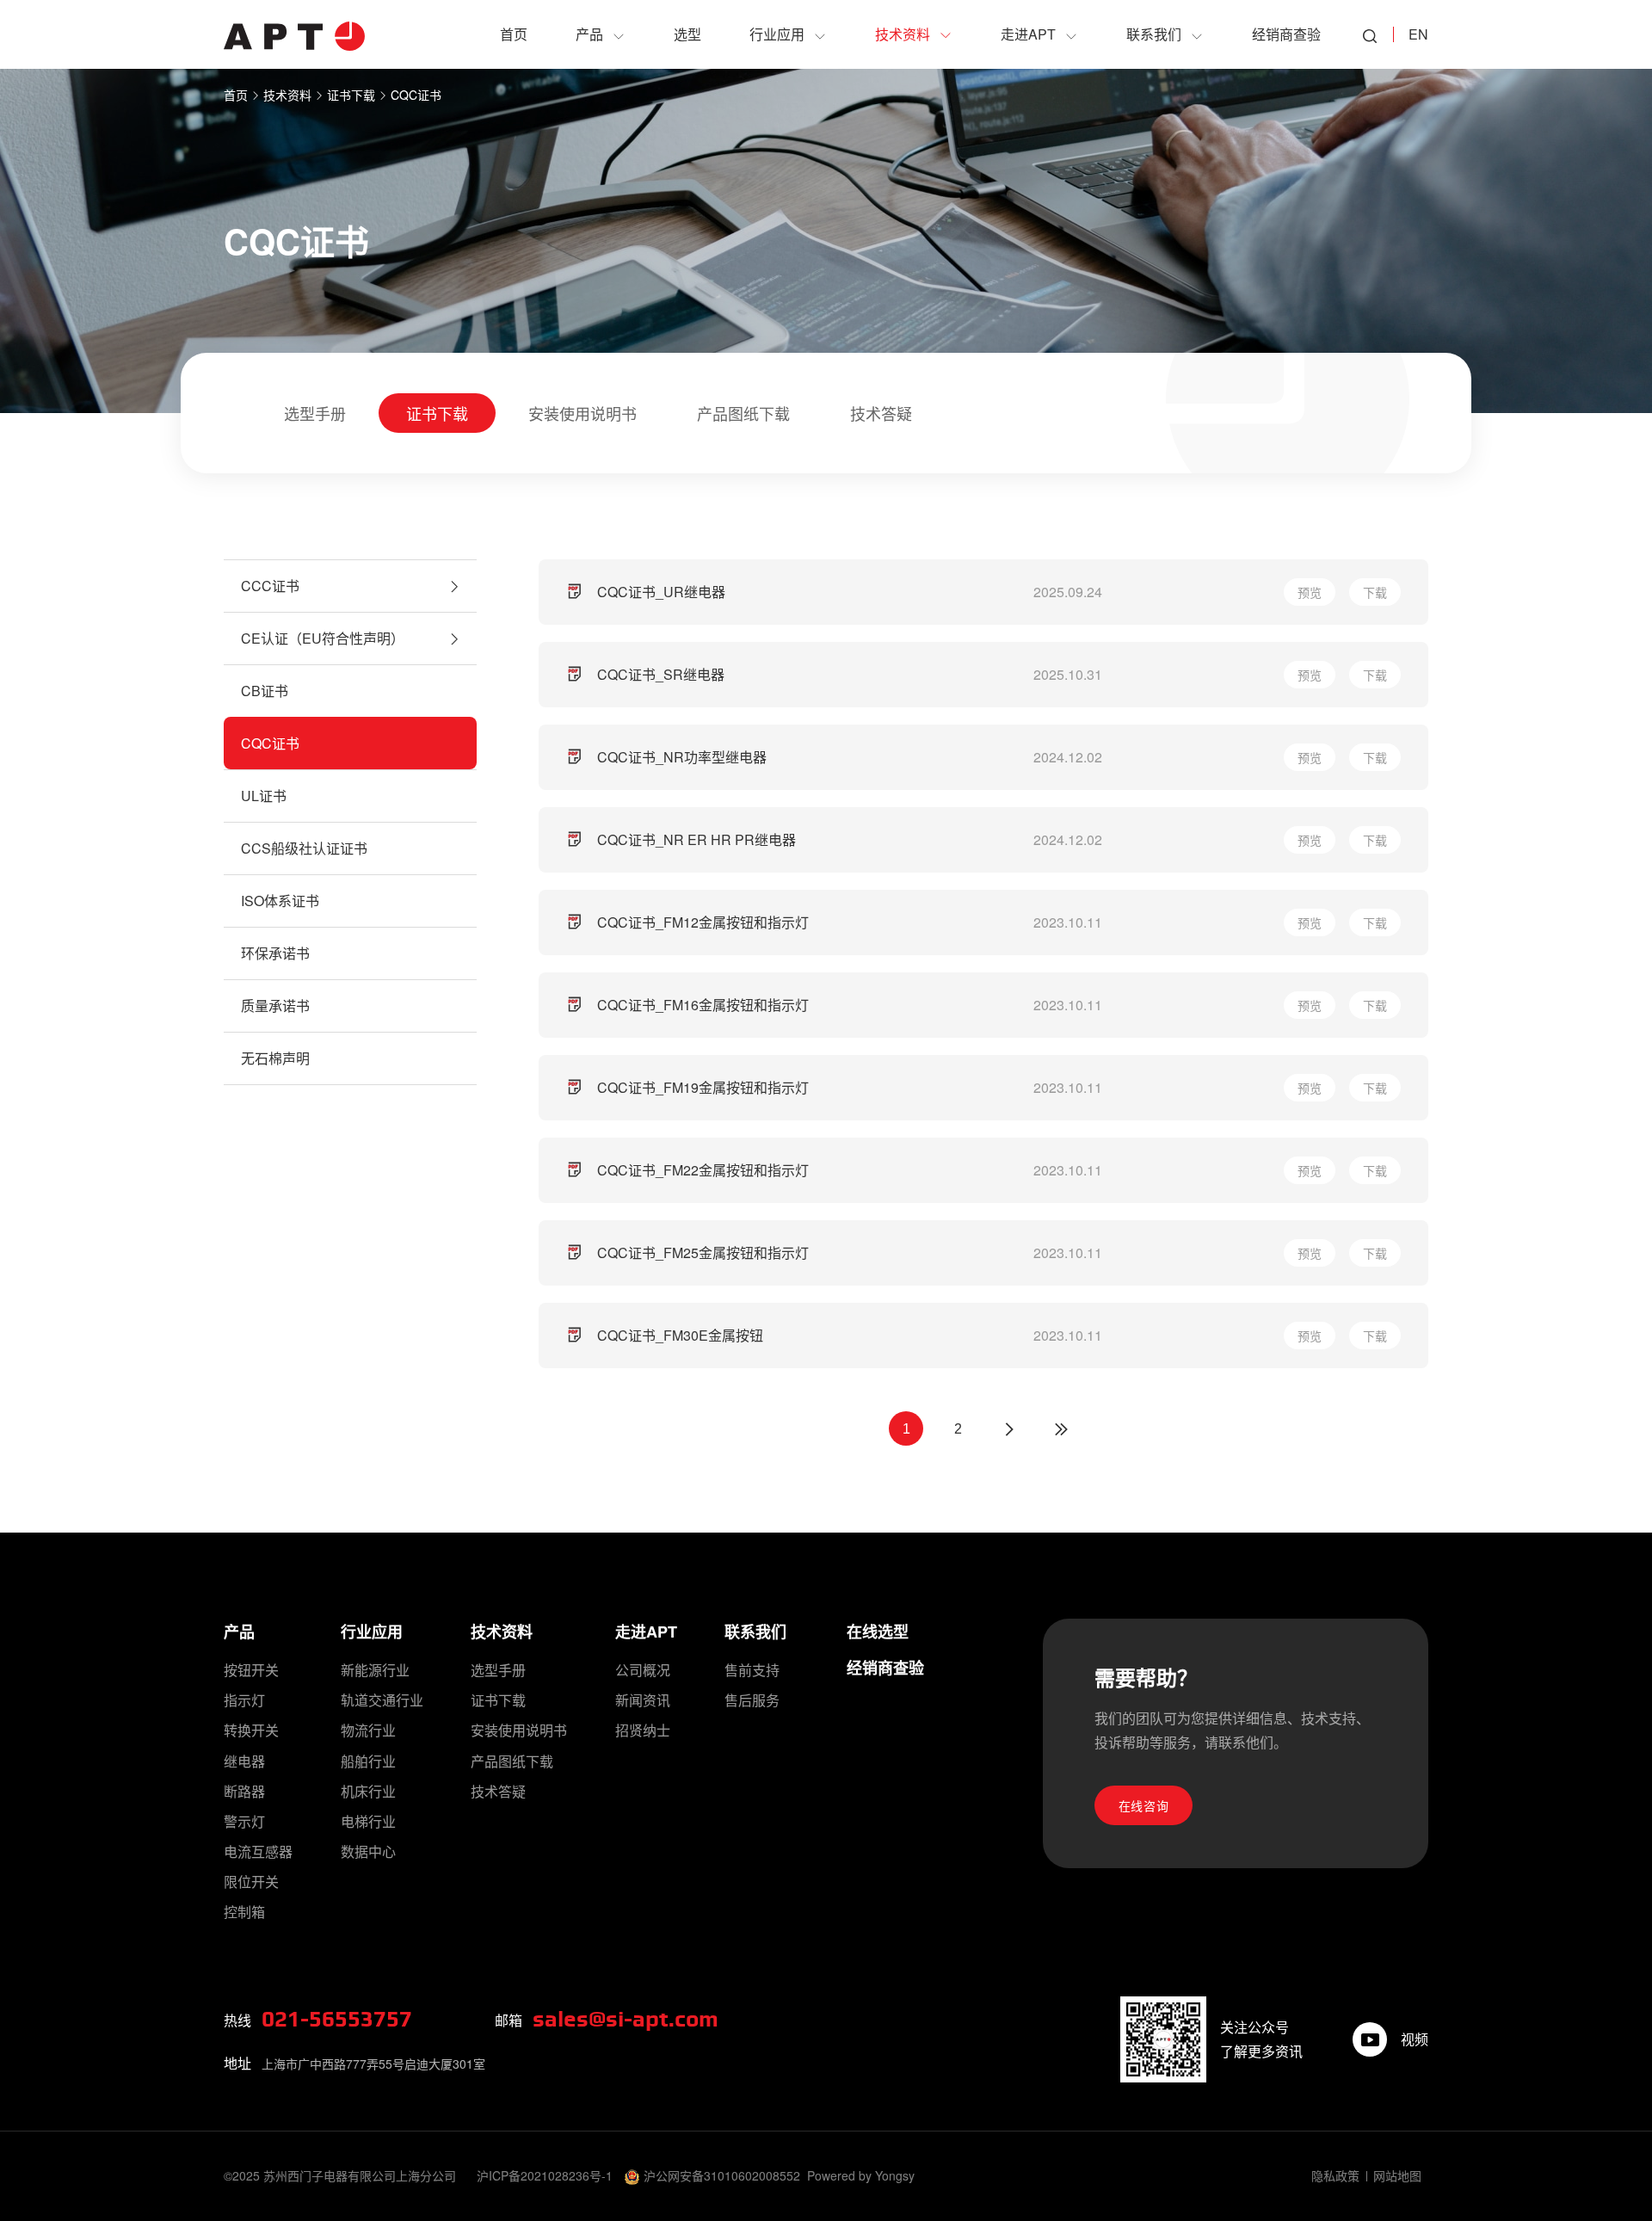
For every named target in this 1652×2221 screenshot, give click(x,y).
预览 (1310, 592)
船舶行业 (368, 1761)
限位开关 (251, 1882)
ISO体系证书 (280, 901)
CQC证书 (416, 95)
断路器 (244, 1791)
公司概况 (643, 1670)
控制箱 (244, 1912)
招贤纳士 (643, 1730)
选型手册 (315, 413)
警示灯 (244, 1821)
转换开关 (251, 1730)
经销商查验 (885, 1668)
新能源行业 (375, 1670)
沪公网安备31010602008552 (722, 2175)
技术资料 (287, 95)
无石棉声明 (275, 1058)
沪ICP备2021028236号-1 (545, 2175)
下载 (1375, 592)
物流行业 (368, 1730)
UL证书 (264, 796)
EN (1418, 34)
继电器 (244, 1761)
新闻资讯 (643, 1700)
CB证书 (265, 691)
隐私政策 (1335, 2175)
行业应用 (372, 1632)
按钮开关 (251, 1670)
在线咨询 (1144, 1805)
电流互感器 (258, 1851)
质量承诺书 (275, 1006)
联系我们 (755, 1632)
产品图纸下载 (743, 413)
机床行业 (368, 1791)
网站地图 (1397, 2175)
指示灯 (244, 1700)
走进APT (646, 1632)
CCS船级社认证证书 (304, 848)
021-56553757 (337, 2020)
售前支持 (752, 1670)
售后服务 (752, 1700)
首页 (236, 95)
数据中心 (368, 1851)
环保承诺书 (275, 953)
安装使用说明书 (583, 413)
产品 (239, 1632)
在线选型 (878, 1632)
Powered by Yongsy (861, 2175)
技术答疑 (881, 413)
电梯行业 (368, 1821)
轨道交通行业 (382, 1700)
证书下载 (351, 95)
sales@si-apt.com (626, 2020)
